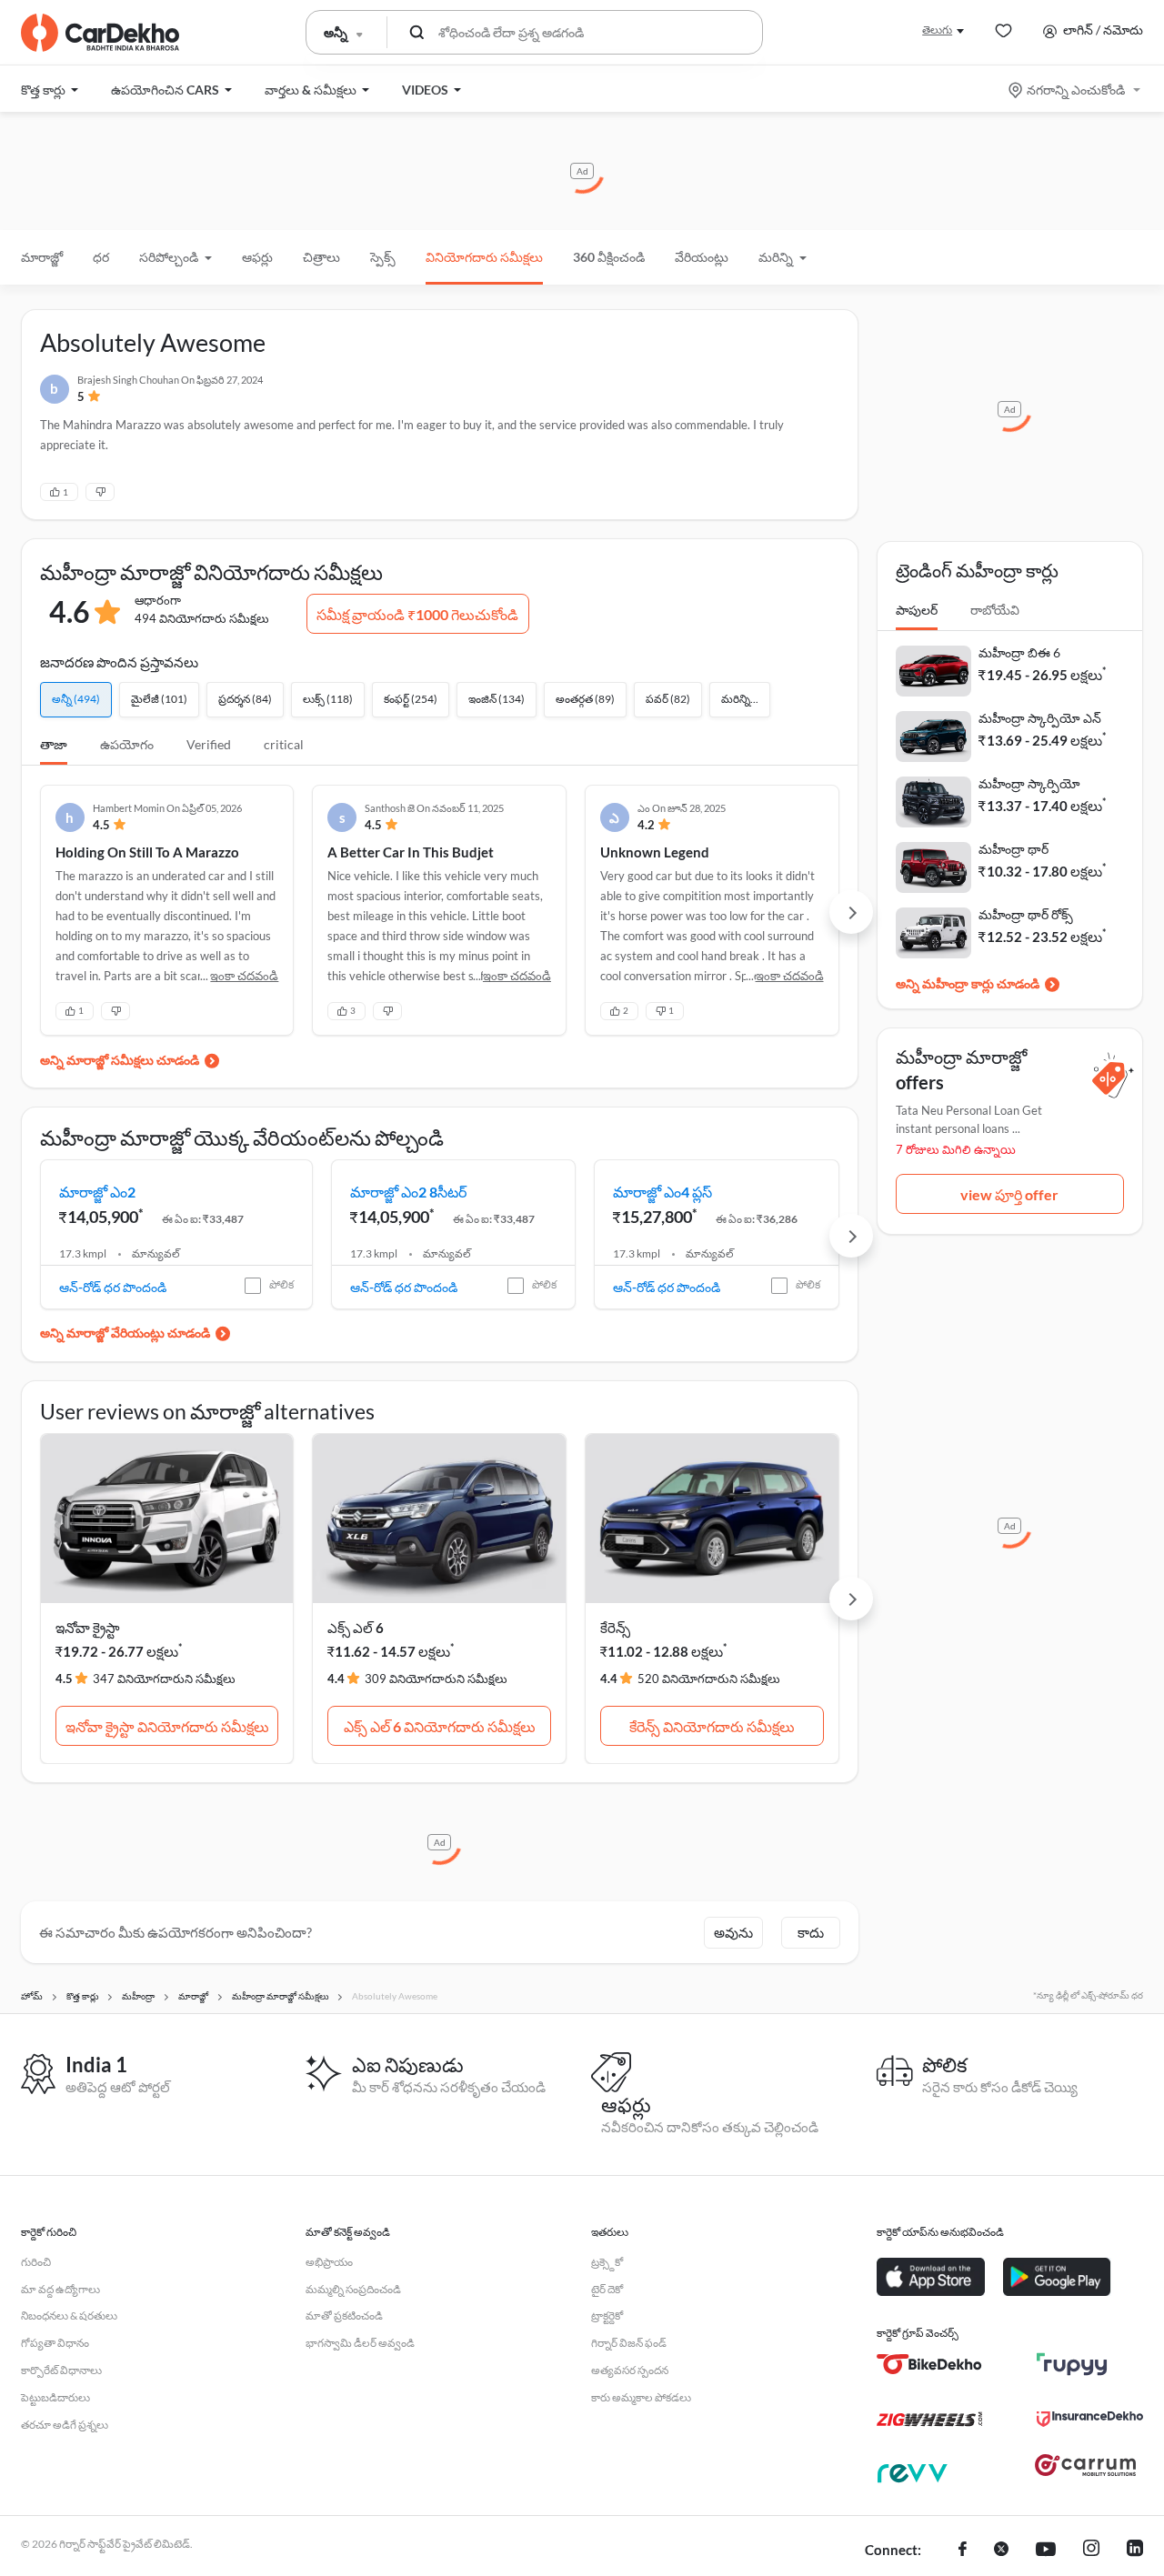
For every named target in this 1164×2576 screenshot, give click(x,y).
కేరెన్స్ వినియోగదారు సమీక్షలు (712, 1726)
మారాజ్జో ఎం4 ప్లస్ (662, 1192)
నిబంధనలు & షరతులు (69, 2315)
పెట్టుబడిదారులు (55, 2397)
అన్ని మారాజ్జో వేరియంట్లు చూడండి (125, 1333)
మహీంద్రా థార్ (1013, 849)
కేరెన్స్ (615, 1628)
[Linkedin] (1135, 2551)
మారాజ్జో (42, 257)
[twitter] (1001, 2551)
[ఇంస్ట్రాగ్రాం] (1091, 2551)
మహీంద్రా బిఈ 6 (1019, 652)
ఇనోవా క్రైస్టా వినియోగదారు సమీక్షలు (167, 1726)
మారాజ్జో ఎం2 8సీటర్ (408, 1192)
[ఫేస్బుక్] (963, 2551)
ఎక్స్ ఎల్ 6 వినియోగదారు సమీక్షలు (440, 1726)
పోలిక (281, 1284)
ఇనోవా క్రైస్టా (87, 1628)
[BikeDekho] (930, 2364)
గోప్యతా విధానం (55, 2343)
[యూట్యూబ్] (1046, 2551)
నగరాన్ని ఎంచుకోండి (1076, 90)
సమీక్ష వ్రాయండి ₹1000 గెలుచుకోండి (417, 614)
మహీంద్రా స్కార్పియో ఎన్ (1040, 718)
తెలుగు (937, 30)
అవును (733, 1932)
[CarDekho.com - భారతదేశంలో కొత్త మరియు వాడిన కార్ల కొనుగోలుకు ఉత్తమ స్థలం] (100, 33)
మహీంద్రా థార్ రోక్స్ (1026, 914)
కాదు (811, 1932)
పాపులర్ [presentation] (917, 610)
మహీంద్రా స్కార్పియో (1029, 783)
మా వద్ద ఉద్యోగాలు (60, 2289)
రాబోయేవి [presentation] (995, 610)
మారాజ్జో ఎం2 (97, 1192)
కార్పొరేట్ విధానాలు (61, 2370)
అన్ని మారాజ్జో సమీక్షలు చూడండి (120, 1060)
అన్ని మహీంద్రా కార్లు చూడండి (968, 983)
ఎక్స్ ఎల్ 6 (356, 1628)
